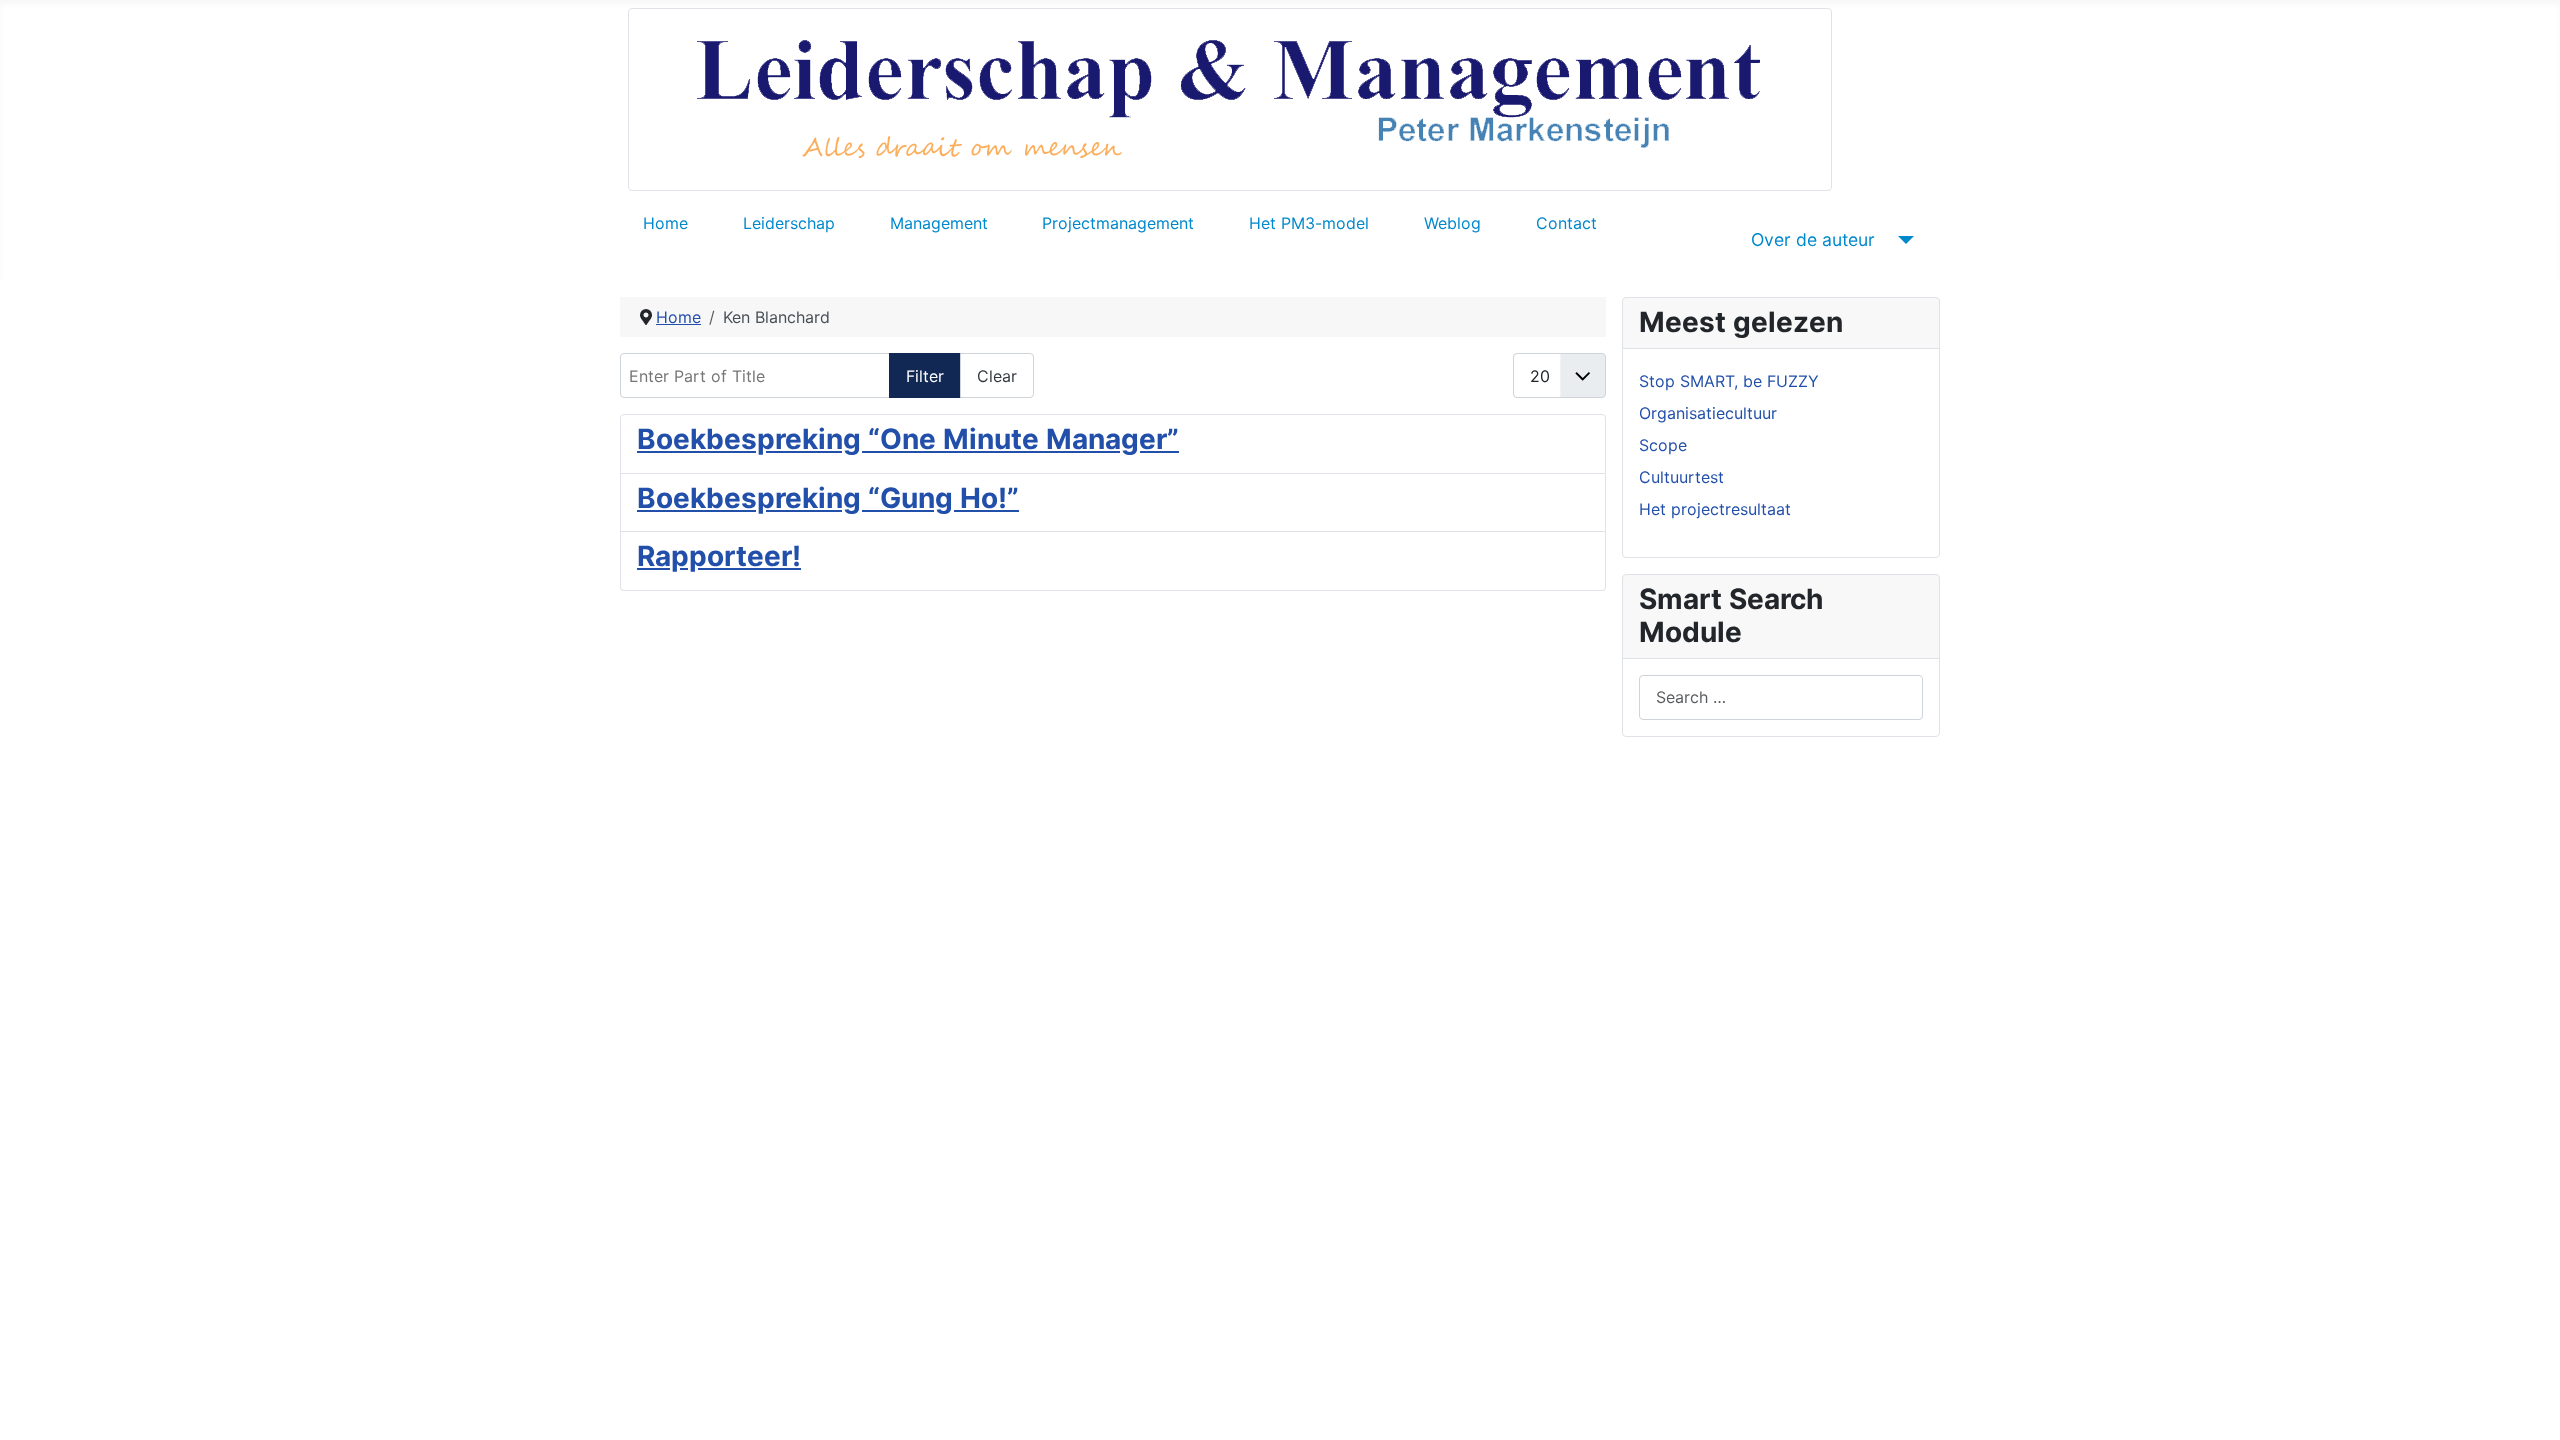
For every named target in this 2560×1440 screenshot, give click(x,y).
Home (665, 223)
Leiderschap (789, 223)
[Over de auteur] (1902, 240)
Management (939, 223)
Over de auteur (1813, 239)
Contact (1566, 223)
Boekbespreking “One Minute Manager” (908, 439)
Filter (925, 376)
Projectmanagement (1118, 223)
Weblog (1452, 223)
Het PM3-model (1309, 223)
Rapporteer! (719, 556)
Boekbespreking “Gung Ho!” (828, 498)
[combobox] (1781, 697)
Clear (997, 376)
